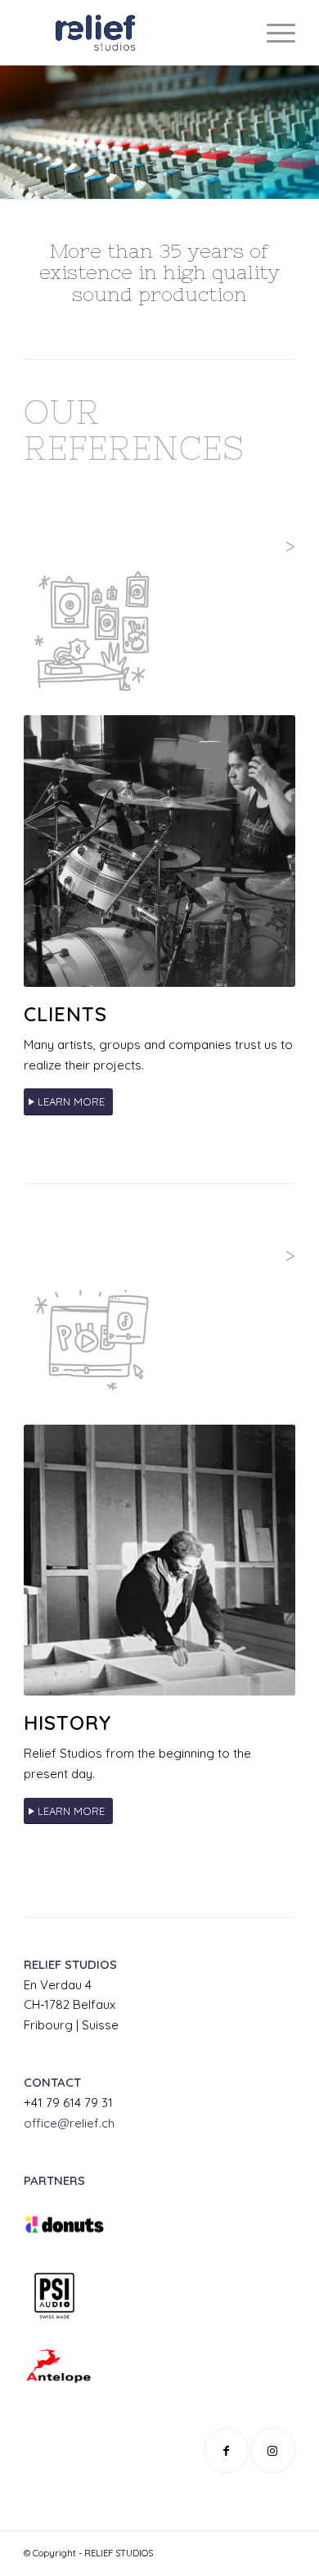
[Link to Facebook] (226, 2450)
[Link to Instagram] (273, 2450)
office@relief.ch (69, 2123)
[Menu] (273, 33)
